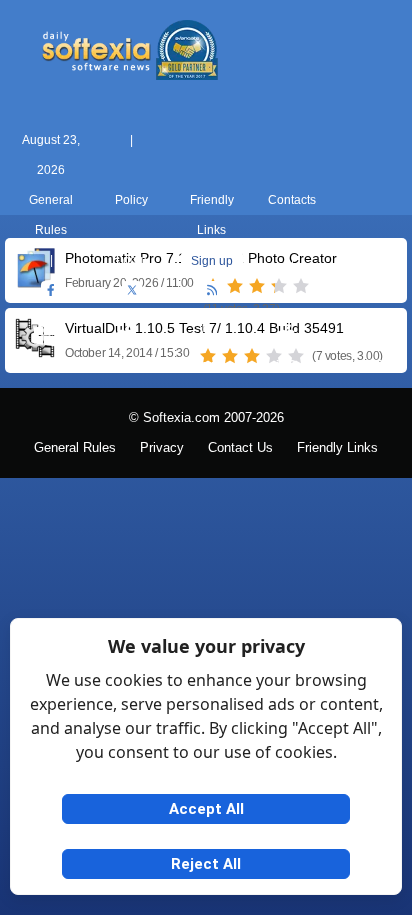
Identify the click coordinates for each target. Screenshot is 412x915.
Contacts (292, 200)
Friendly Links (337, 448)
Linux (205, 365)
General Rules (75, 448)
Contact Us (240, 448)
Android (366, 365)
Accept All (206, 809)
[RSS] (212, 291)
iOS (286, 365)
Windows (45, 365)
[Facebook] (51, 291)
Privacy (162, 448)
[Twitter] (132, 291)
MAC (126, 365)
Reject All (206, 864)
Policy (131, 200)
